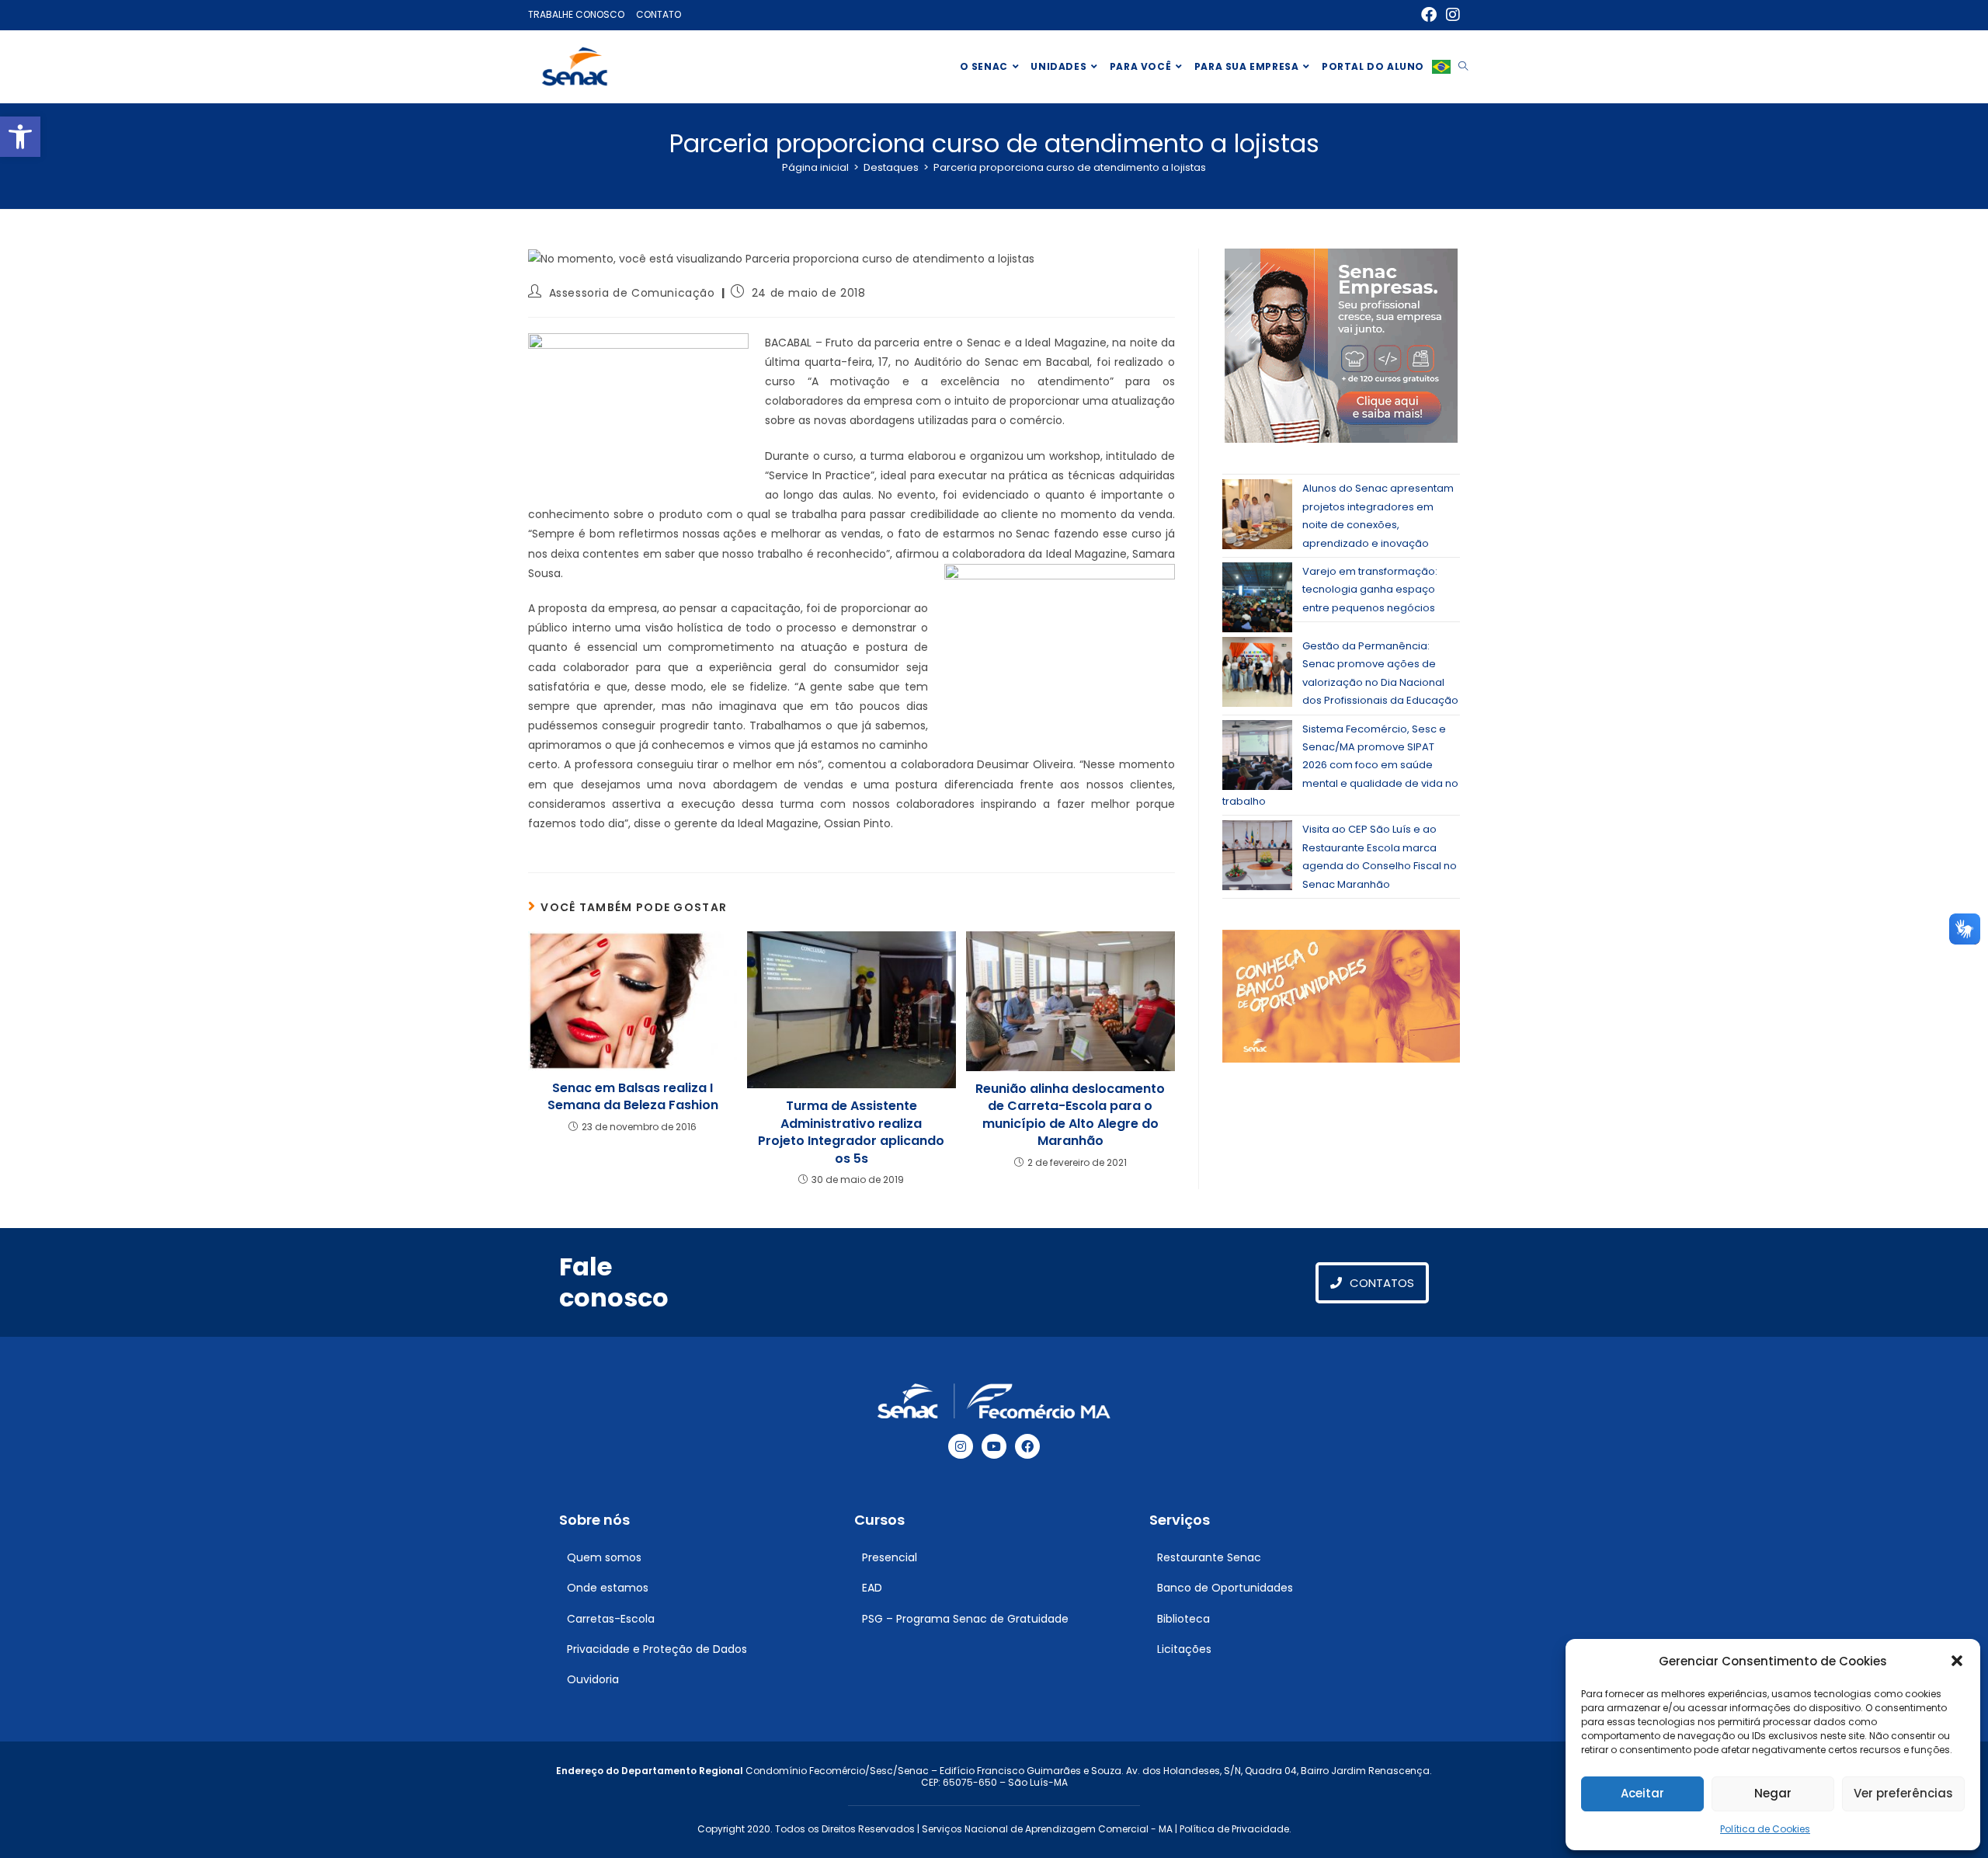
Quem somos (604, 1557)
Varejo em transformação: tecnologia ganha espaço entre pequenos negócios (1370, 590)
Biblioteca (1183, 1619)
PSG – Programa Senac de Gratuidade (965, 1619)
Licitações (1184, 1649)
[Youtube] (994, 1446)
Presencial (890, 1557)
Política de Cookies (1765, 1829)
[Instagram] (961, 1446)
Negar (1773, 1793)
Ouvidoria (593, 1679)
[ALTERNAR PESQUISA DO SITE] (1463, 67)
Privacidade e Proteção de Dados (657, 1649)
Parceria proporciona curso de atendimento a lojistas (1070, 167)
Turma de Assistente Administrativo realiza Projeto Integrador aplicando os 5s (851, 1132)
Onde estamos (608, 1588)
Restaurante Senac (1209, 1557)
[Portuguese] (1441, 67)
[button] (20, 137)
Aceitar (1642, 1793)
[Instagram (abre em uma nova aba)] (1451, 15)
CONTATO (659, 14)
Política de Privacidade (1234, 1829)
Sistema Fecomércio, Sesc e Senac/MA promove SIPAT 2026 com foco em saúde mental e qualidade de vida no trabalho (1340, 765)
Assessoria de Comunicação (632, 293)
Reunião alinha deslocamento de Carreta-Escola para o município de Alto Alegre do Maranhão (1070, 1115)
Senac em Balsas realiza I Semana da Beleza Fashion (633, 1097)
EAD (872, 1588)
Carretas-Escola (611, 1619)
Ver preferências (1903, 1793)
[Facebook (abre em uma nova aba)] (1429, 15)
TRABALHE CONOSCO (576, 14)
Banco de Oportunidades (1225, 1588)
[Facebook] (1027, 1446)
